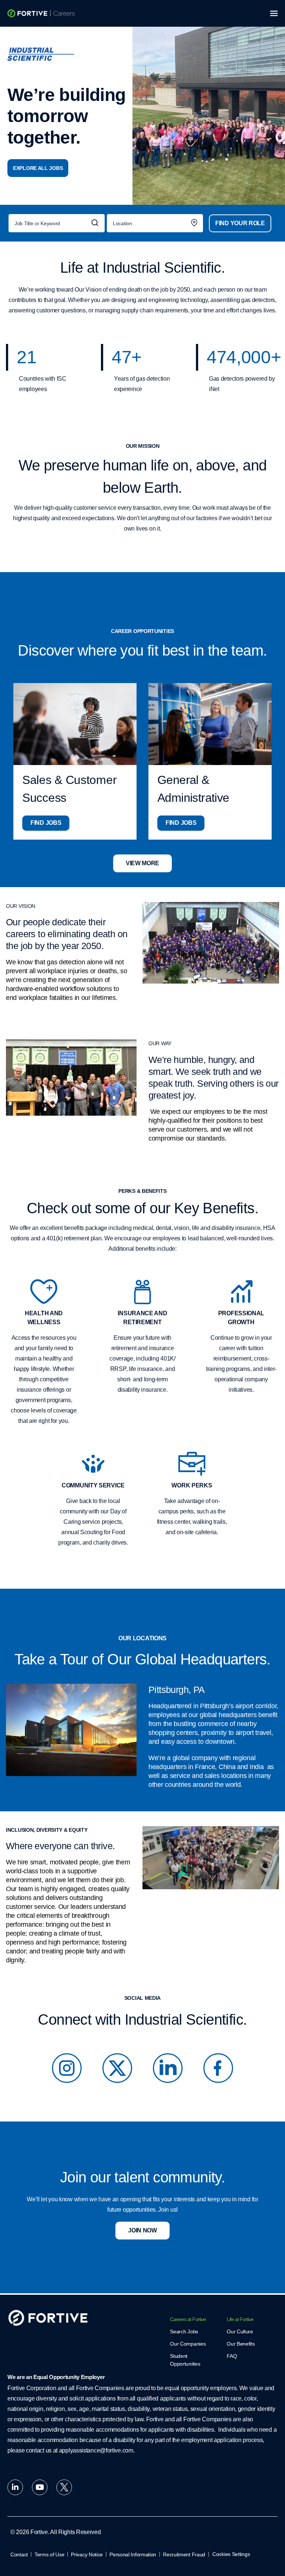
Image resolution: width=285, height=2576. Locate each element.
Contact (19, 2554)
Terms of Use (49, 2554)
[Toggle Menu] (275, 13)
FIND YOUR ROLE (240, 223)
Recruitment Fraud (184, 2554)
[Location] (155, 223)
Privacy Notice (87, 2554)
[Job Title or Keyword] (57, 223)
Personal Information (133, 2554)
